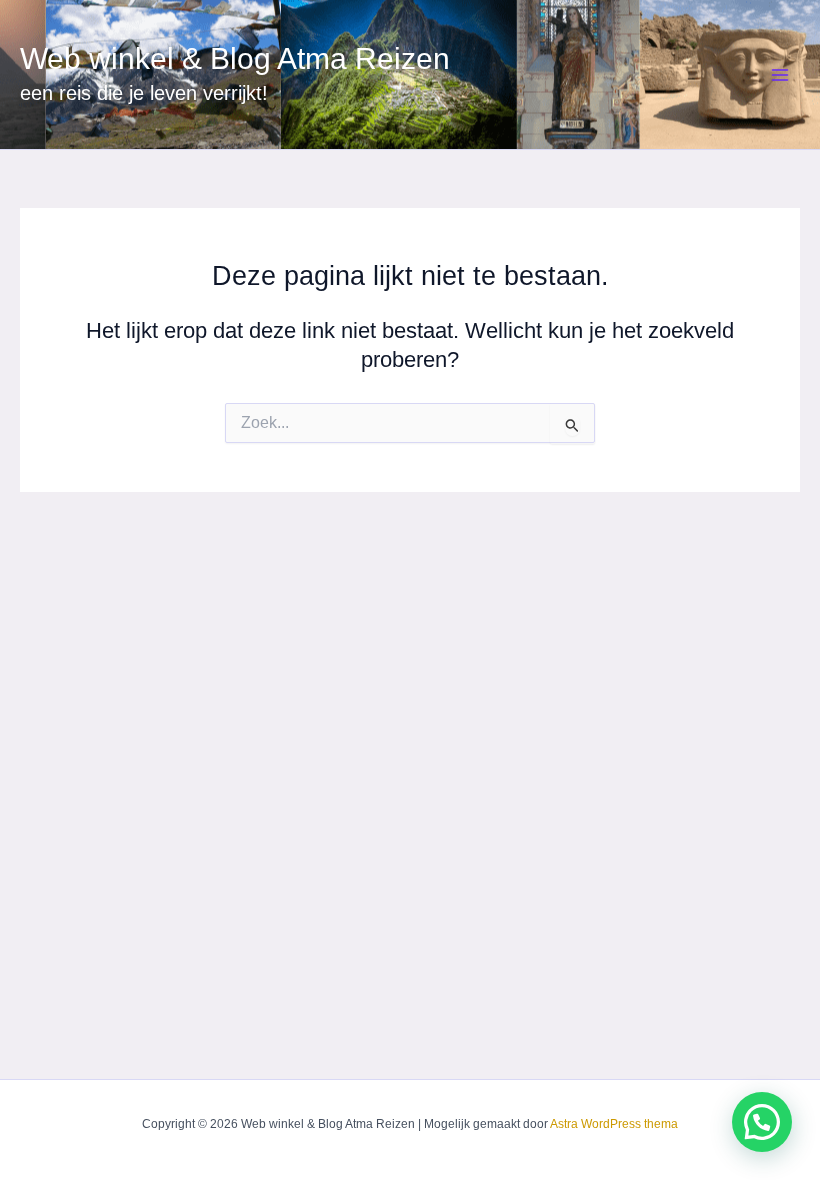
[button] (762, 1122)
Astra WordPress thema (614, 1124)
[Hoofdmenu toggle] (780, 74)
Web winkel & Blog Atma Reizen (235, 58)
